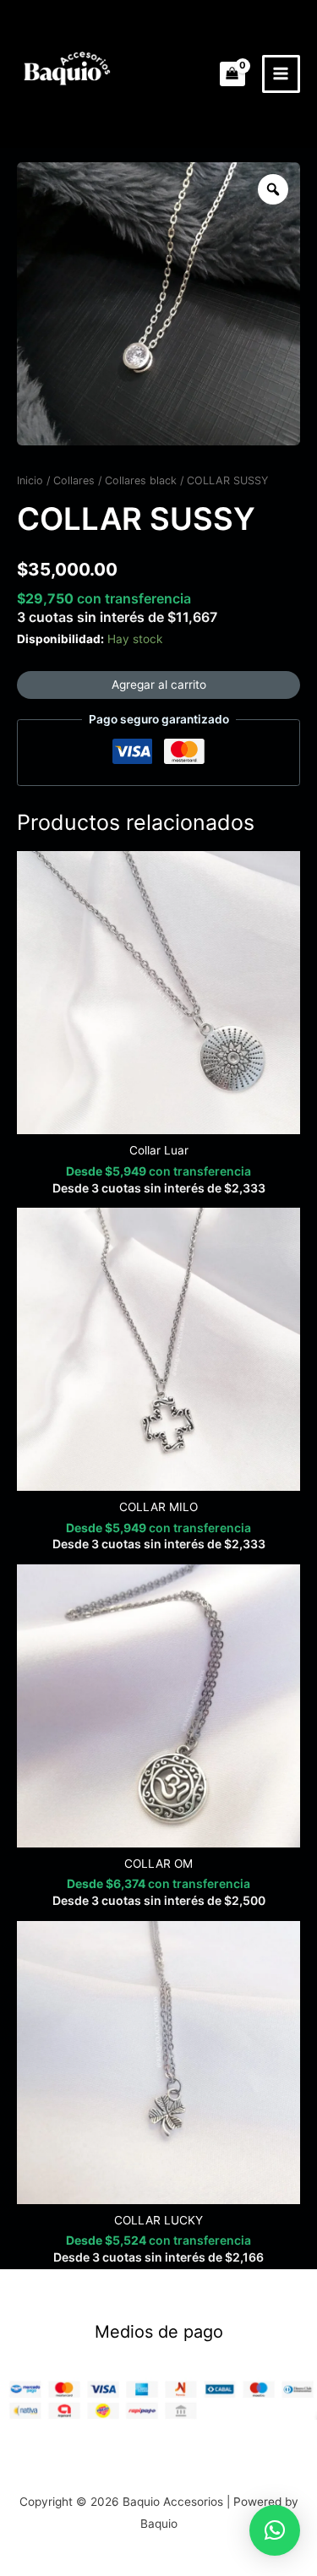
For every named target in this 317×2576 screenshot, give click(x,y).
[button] (275, 2530)
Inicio (30, 480)
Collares (74, 480)
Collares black (141, 480)
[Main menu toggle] (281, 74)
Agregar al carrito (159, 685)
